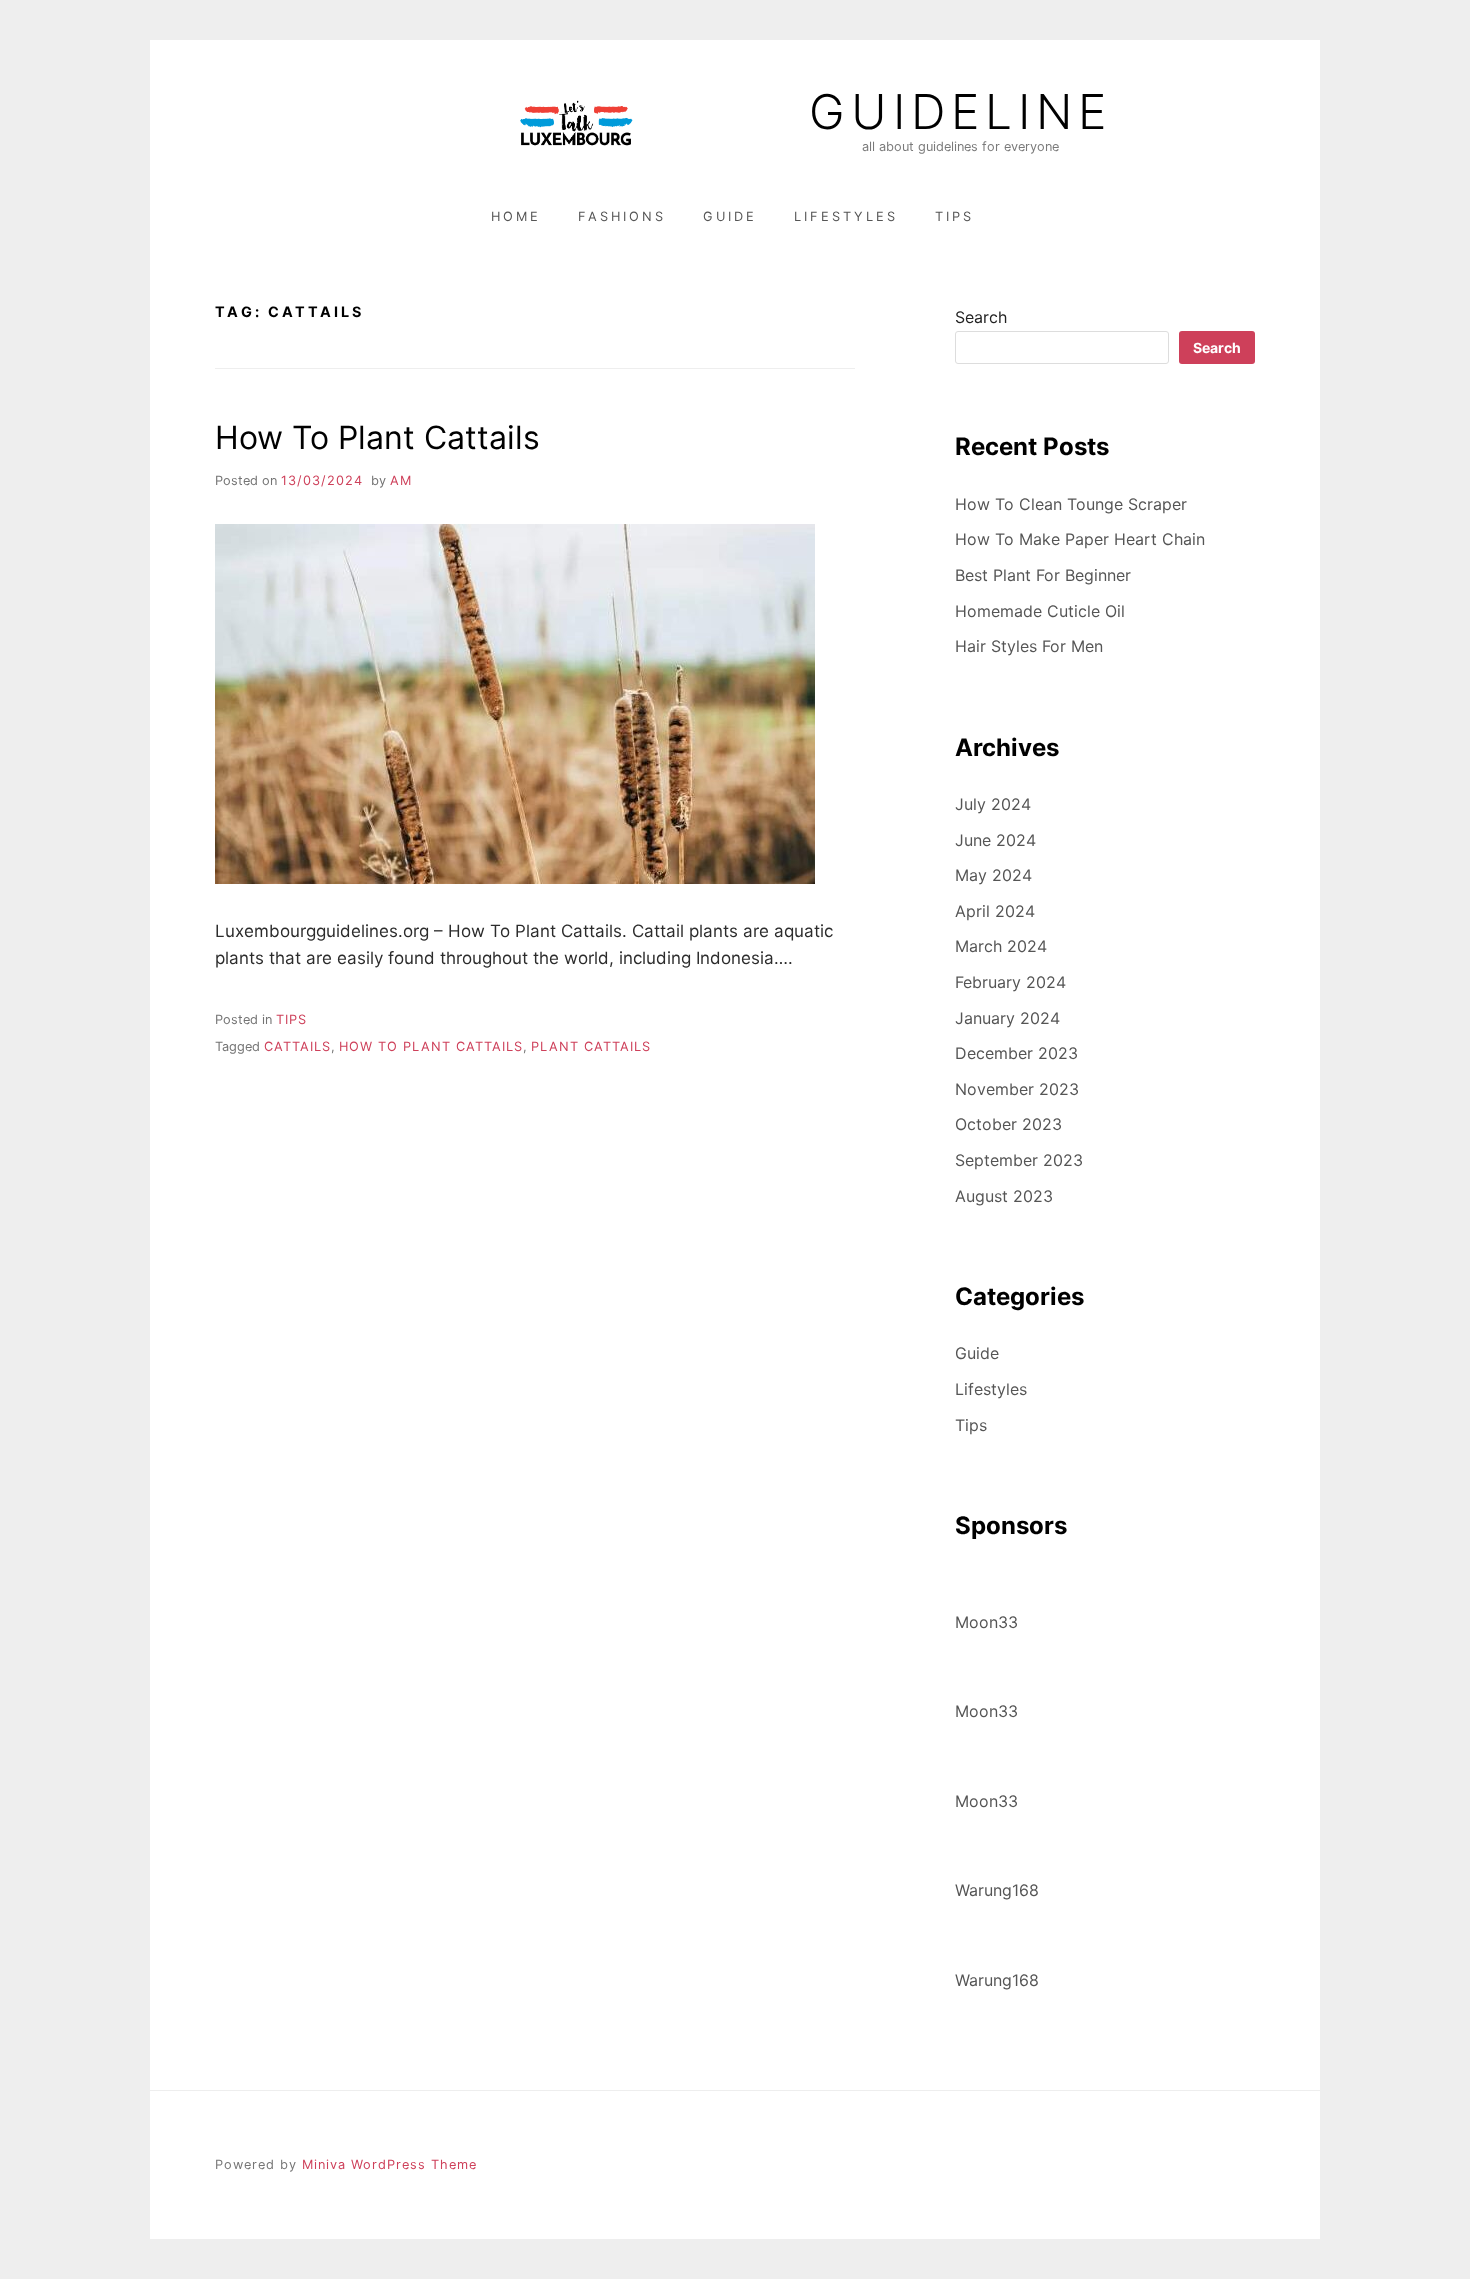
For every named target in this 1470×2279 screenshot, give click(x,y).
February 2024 (1010, 982)
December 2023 (1016, 1053)
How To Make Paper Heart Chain (1080, 539)
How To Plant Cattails (377, 437)
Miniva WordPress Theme (389, 2164)
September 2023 (1019, 1160)
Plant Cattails (591, 1046)
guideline (960, 112)
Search (981, 317)
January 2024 (1007, 1018)
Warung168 (997, 1890)
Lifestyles (846, 216)
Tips (954, 216)
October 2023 (1008, 1124)
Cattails (297, 1046)
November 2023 (1017, 1089)
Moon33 (986, 1622)
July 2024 (993, 804)
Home (516, 216)
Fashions (622, 216)
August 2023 (1004, 1196)
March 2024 (1001, 946)
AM (401, 480)
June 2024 (995, 840)
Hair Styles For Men (1029, 646)
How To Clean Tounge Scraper (1071, 504)
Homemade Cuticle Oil (1040, 611)
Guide (730, 216)
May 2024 (993, 875)
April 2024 (995, 911)
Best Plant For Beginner (1043, 575)
